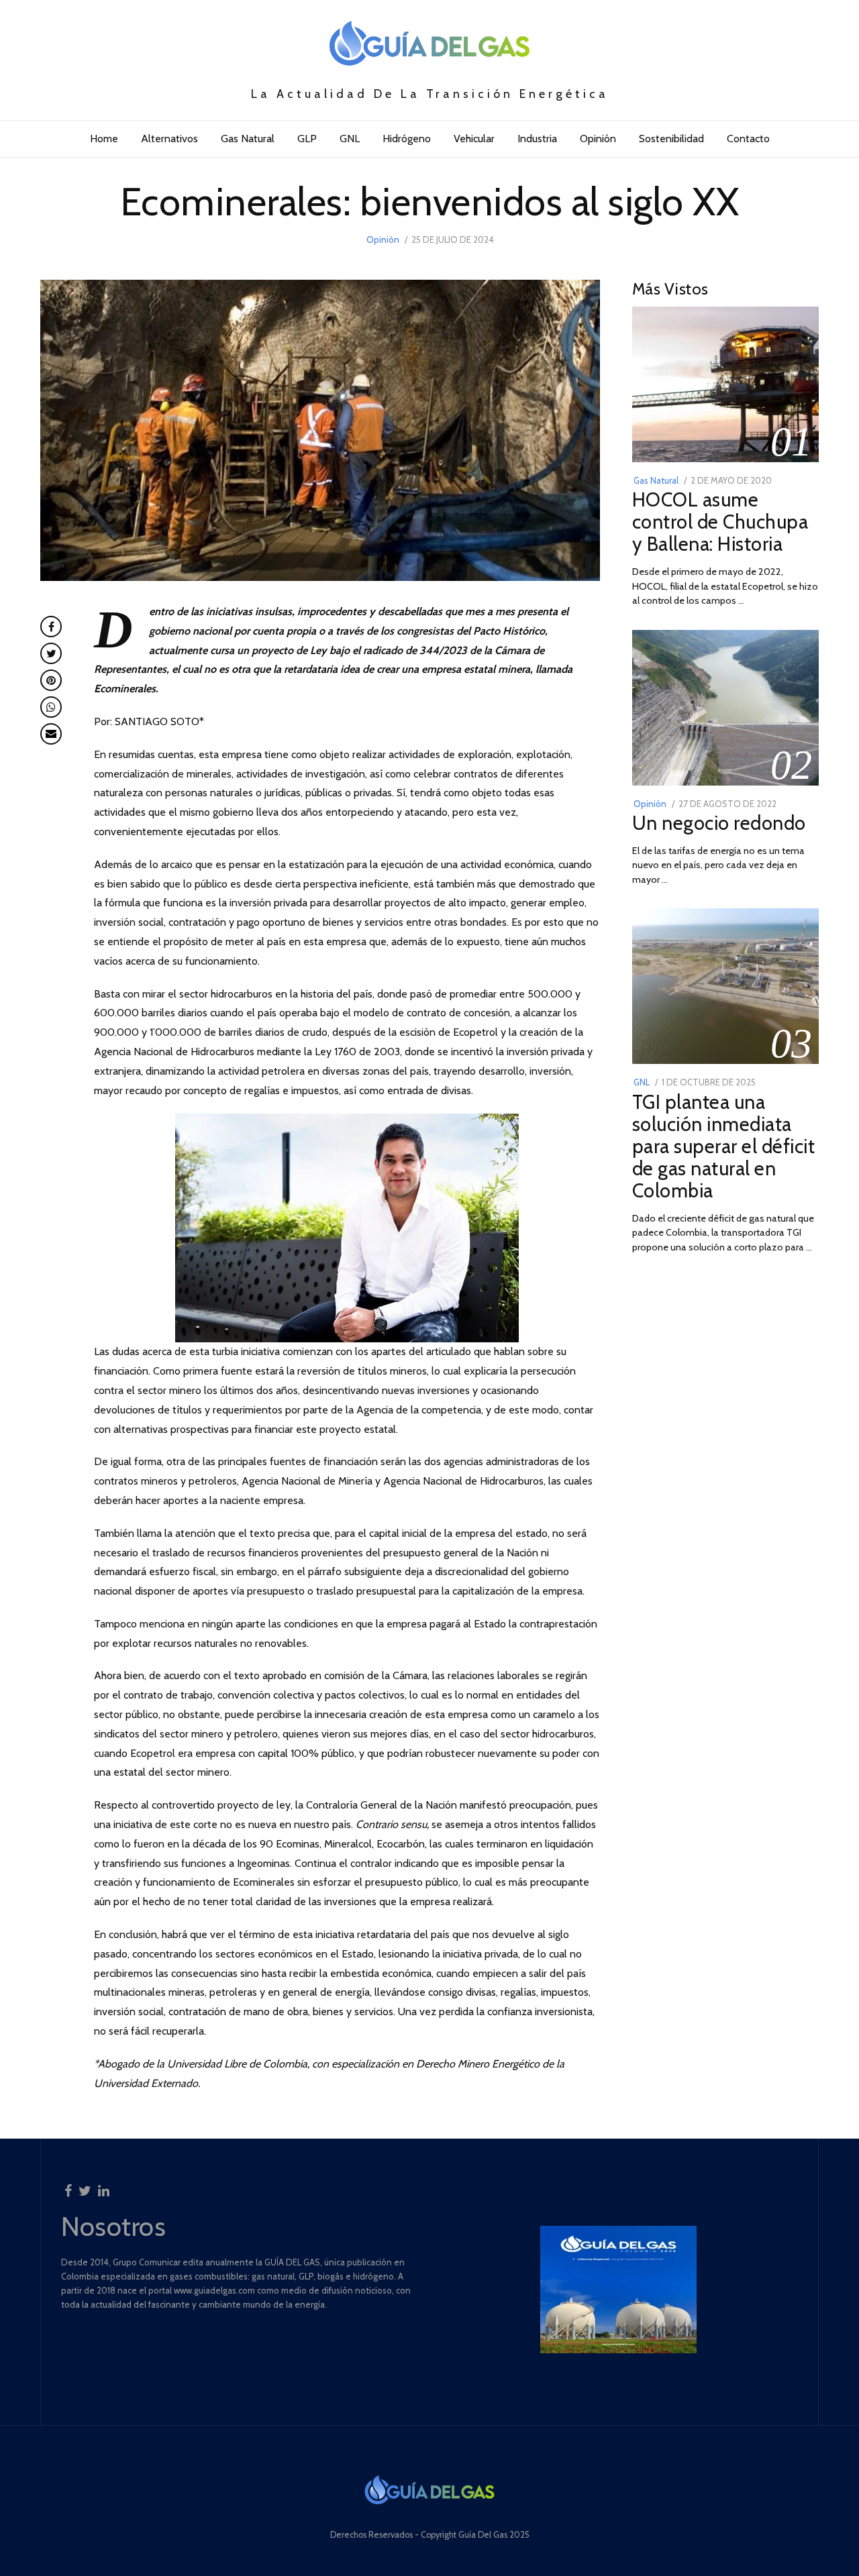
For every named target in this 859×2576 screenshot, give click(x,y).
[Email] (51, 734)
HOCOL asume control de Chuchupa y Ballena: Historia (720, 522)
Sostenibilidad (671, 139)
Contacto (748, 139)
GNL (350, 139)
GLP (307, 139)
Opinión (598, 139)
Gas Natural (248, 139)
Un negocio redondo (719, 823)
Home (104, 139)
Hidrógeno (407, 139)
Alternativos (169, 139)
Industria (537, 139)
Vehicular (474, 139)
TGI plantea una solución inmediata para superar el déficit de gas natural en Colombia (724, 1146)
